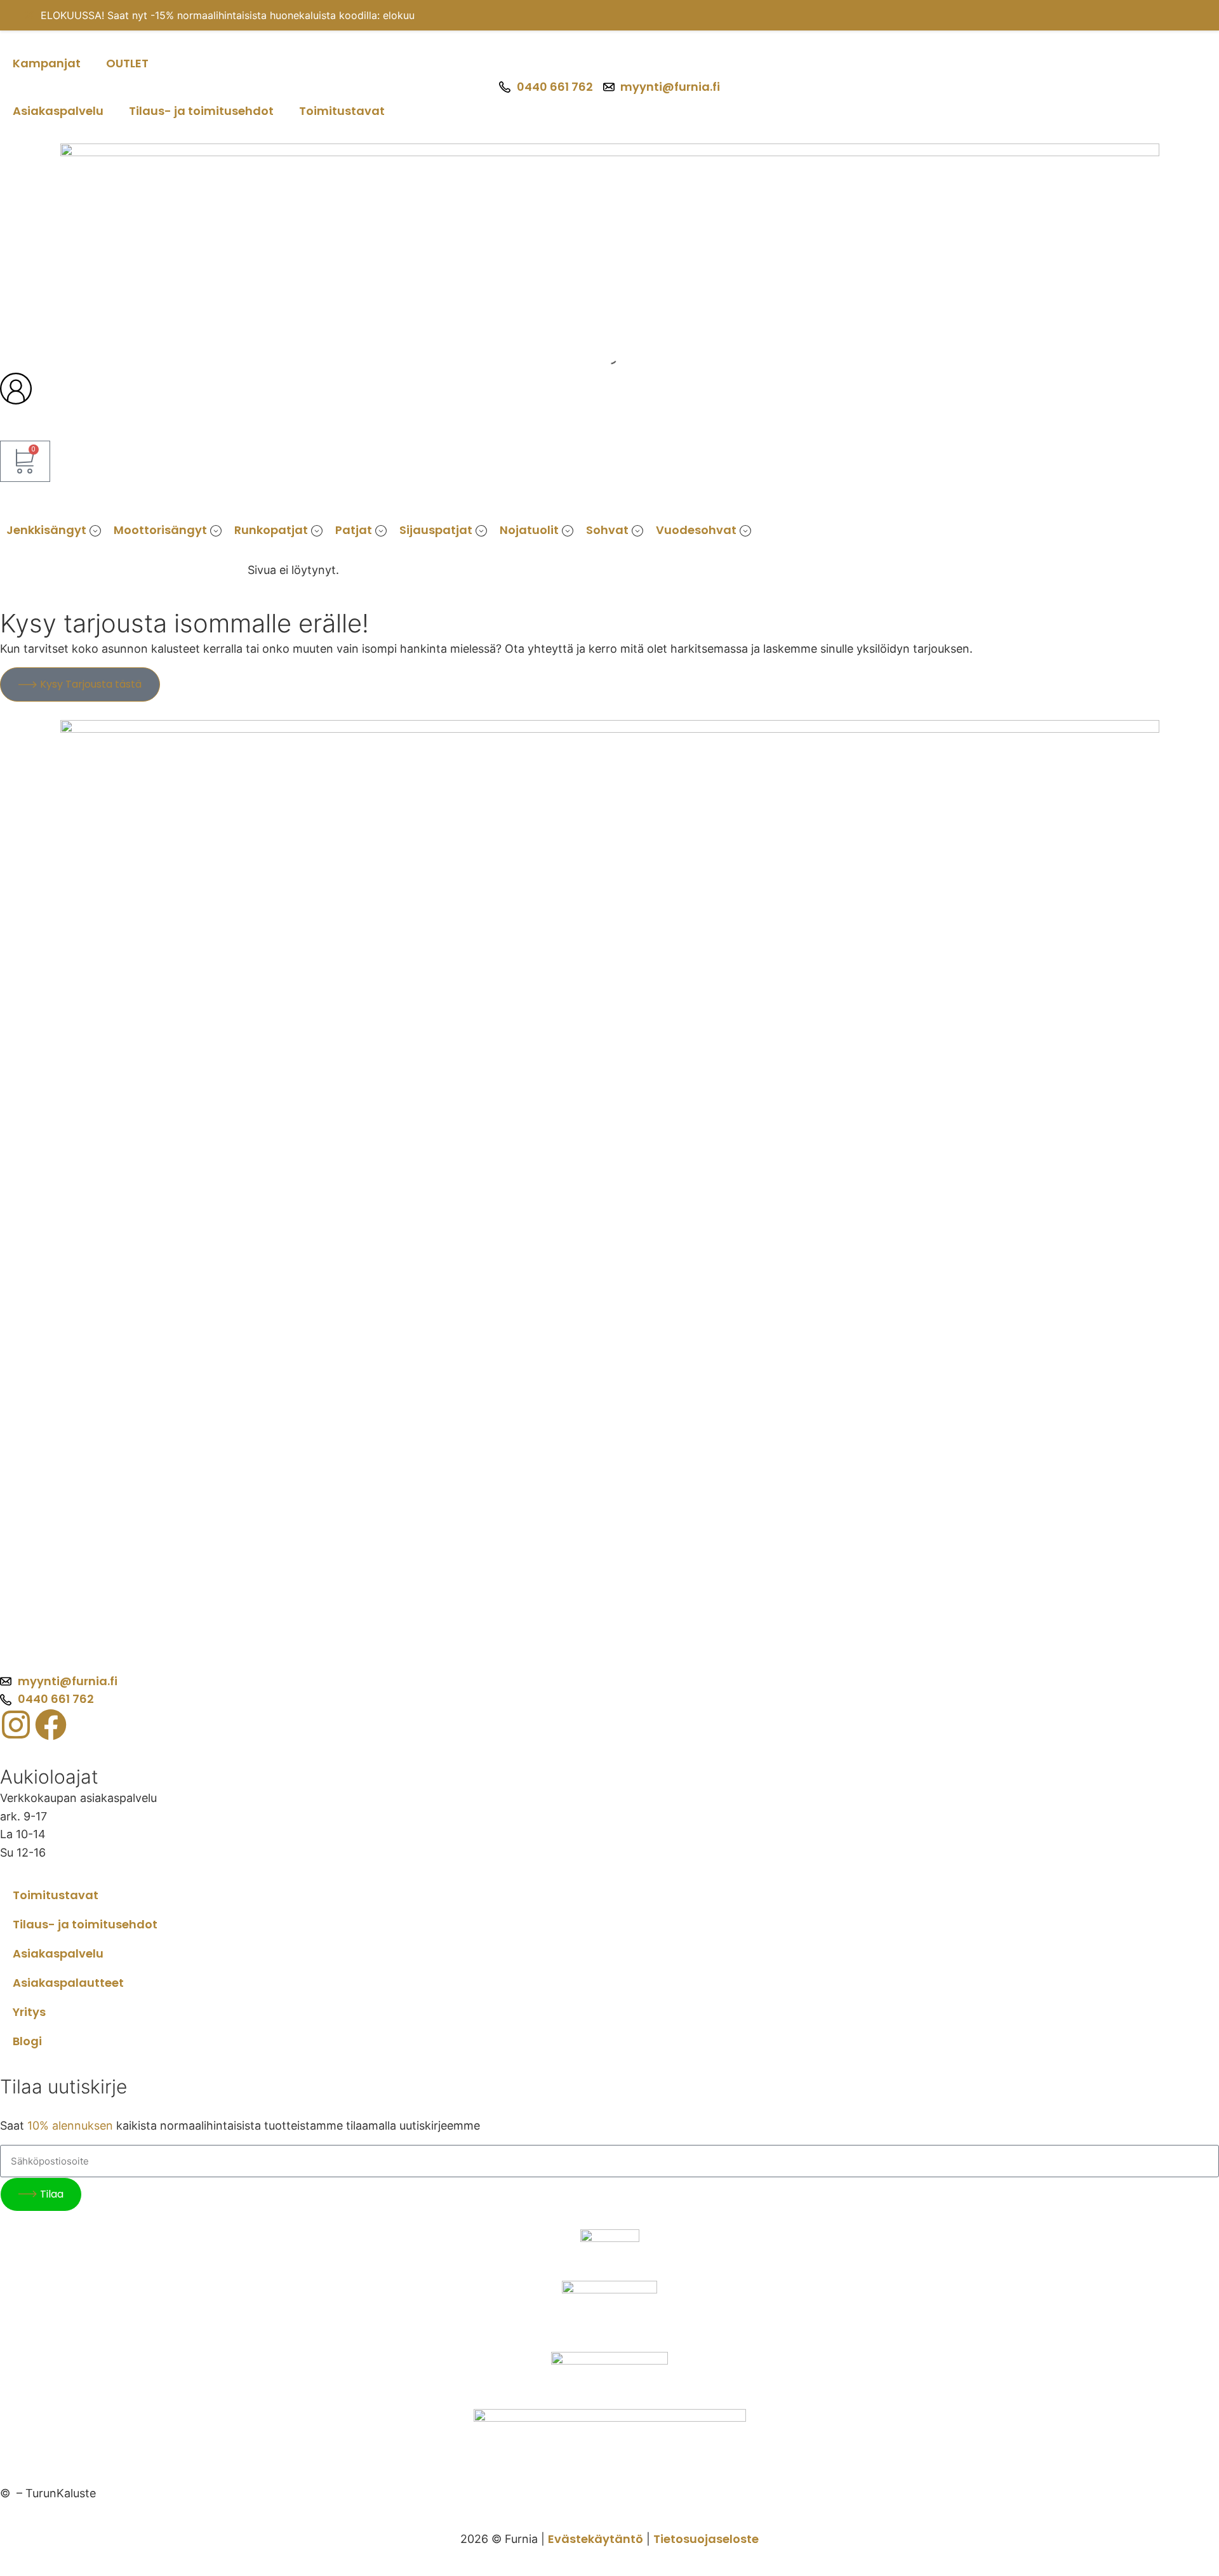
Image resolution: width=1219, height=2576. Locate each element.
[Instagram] (16, 1725)
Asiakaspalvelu (58, 111)
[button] (54, 531)
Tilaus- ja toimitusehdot (201, 111)
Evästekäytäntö (596, 2539)
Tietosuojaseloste (706, 2539)
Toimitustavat (342, 111)
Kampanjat (47, 63)
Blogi (27, 2041)
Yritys (29, 2012)
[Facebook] (51, 1725)
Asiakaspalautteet (68, 1983)
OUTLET (127, 63)
